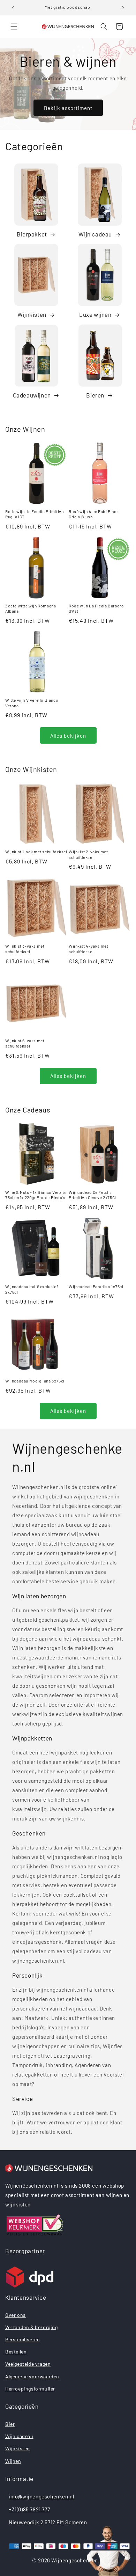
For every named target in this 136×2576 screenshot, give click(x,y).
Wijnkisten (32, 314)
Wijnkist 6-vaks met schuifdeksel (25, 1043)
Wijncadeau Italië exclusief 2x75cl (32, 1289)
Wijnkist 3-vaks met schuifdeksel (25, 949)
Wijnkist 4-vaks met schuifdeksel (88, 949)
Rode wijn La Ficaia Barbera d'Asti (96, 608)
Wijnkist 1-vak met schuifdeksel (36, 852)
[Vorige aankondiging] (13, 8)
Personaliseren (22, 2339)
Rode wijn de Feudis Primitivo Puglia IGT (35, 514)
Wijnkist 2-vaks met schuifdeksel (88, 854)
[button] (14, 27)
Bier (10, 2424)
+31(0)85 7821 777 (29, 2509)
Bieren (95, 395)
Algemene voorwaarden (32, 2376)
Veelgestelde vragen (28, 2364)
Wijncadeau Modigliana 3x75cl (35, 1381)
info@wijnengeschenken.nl (41, 2496)
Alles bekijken (68, 736)
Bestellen (16, 2352)
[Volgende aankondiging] (123, 8)
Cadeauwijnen (32, 395)
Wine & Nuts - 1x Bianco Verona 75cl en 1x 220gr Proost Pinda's (36, 1195)
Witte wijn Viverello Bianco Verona (32, 703)
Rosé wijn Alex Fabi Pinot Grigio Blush (93, 514)
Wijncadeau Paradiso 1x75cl (96, 1286)
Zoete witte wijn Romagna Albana (31, 608)
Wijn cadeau (95, 234)
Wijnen (13, 2461)
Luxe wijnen (95, 314)
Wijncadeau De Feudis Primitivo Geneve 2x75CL (93, 1195)
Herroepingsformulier (30, 2389)
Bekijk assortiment (68, 108)
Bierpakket (32, 234)
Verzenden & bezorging (32, 2327)
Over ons (16, 2315)
